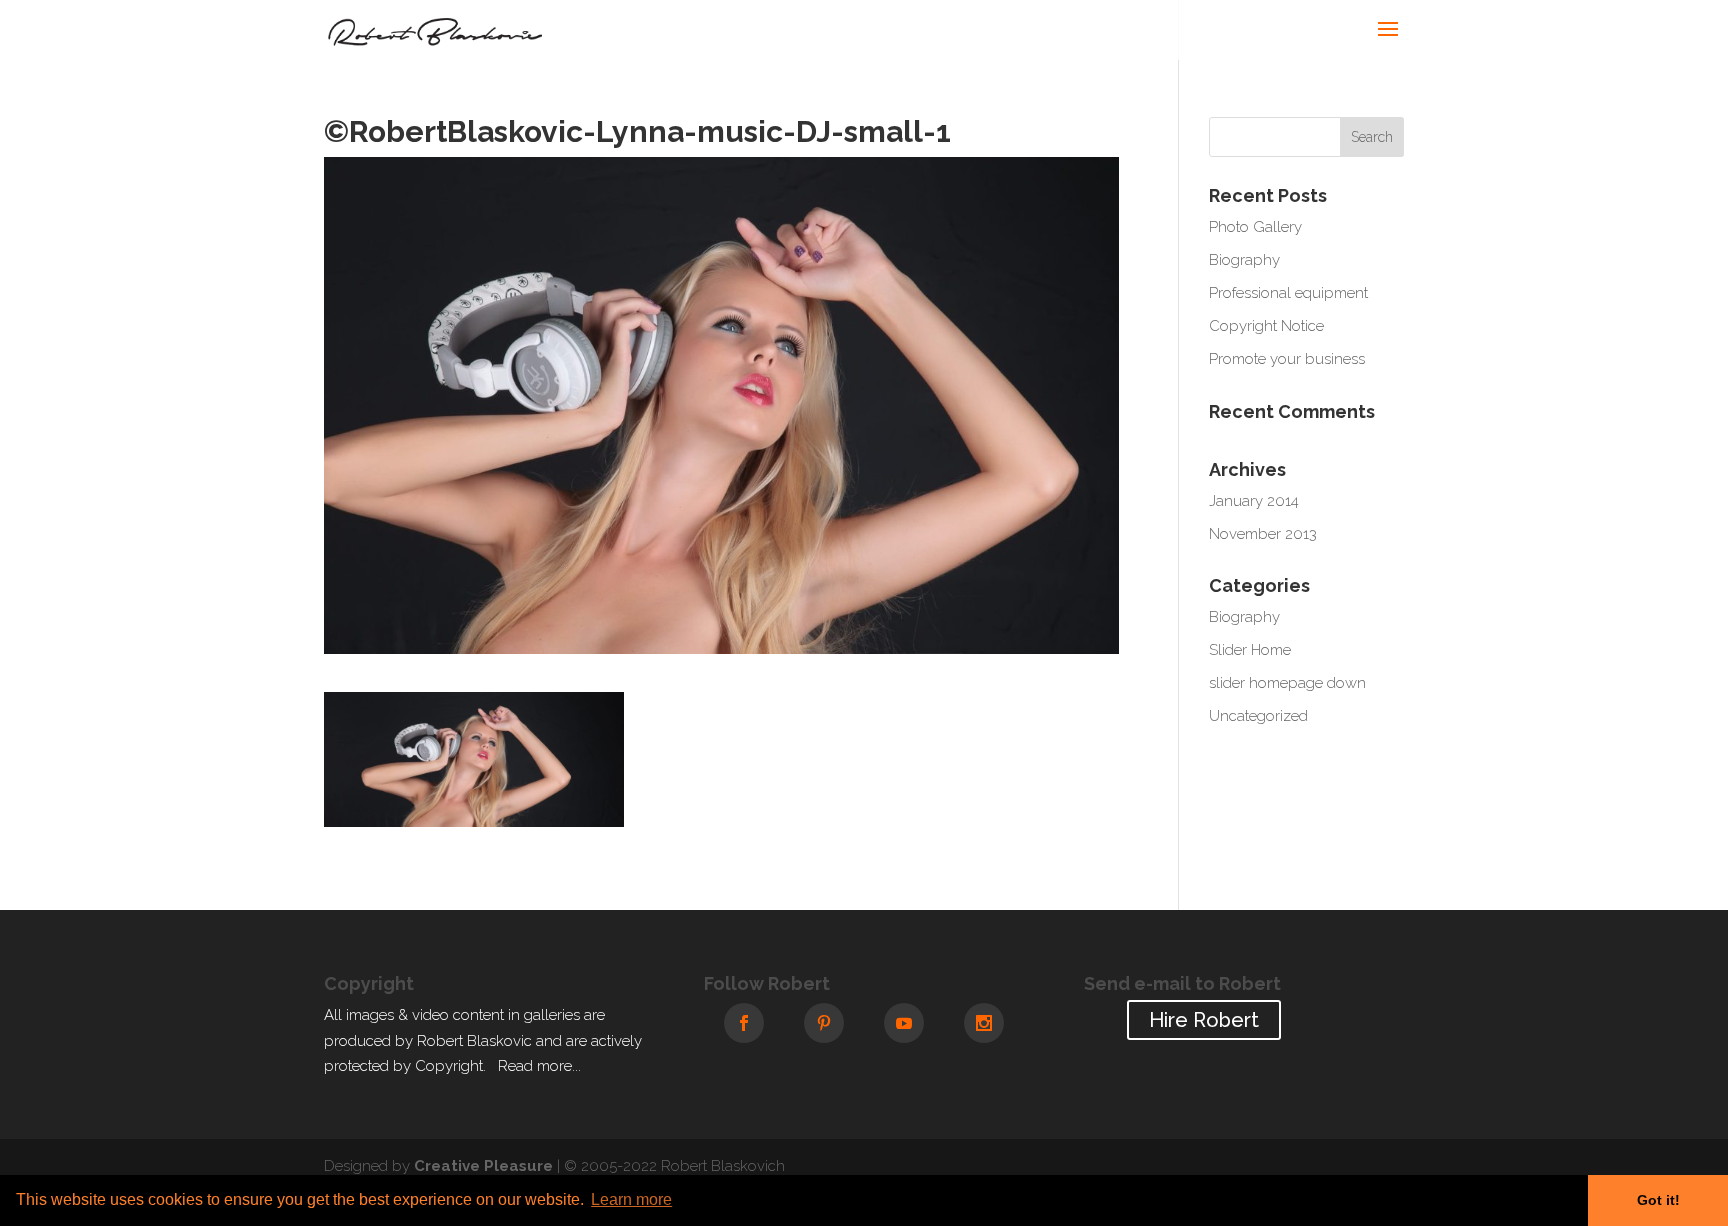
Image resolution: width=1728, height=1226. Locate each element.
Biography (1244, 260)
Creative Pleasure (483, 1166)
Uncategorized (1258, 716)
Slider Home (1250, 650)
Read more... (539, 1066)
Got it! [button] (1658, 1200)
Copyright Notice (1266, 326)
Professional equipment (1288, 293)
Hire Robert (1204, 1020)
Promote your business (1287, 359)
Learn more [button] (631, 1199)
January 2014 (1254, 501)
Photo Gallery (1255, 227)
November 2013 (1263, 534)
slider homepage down (1287, 683)
